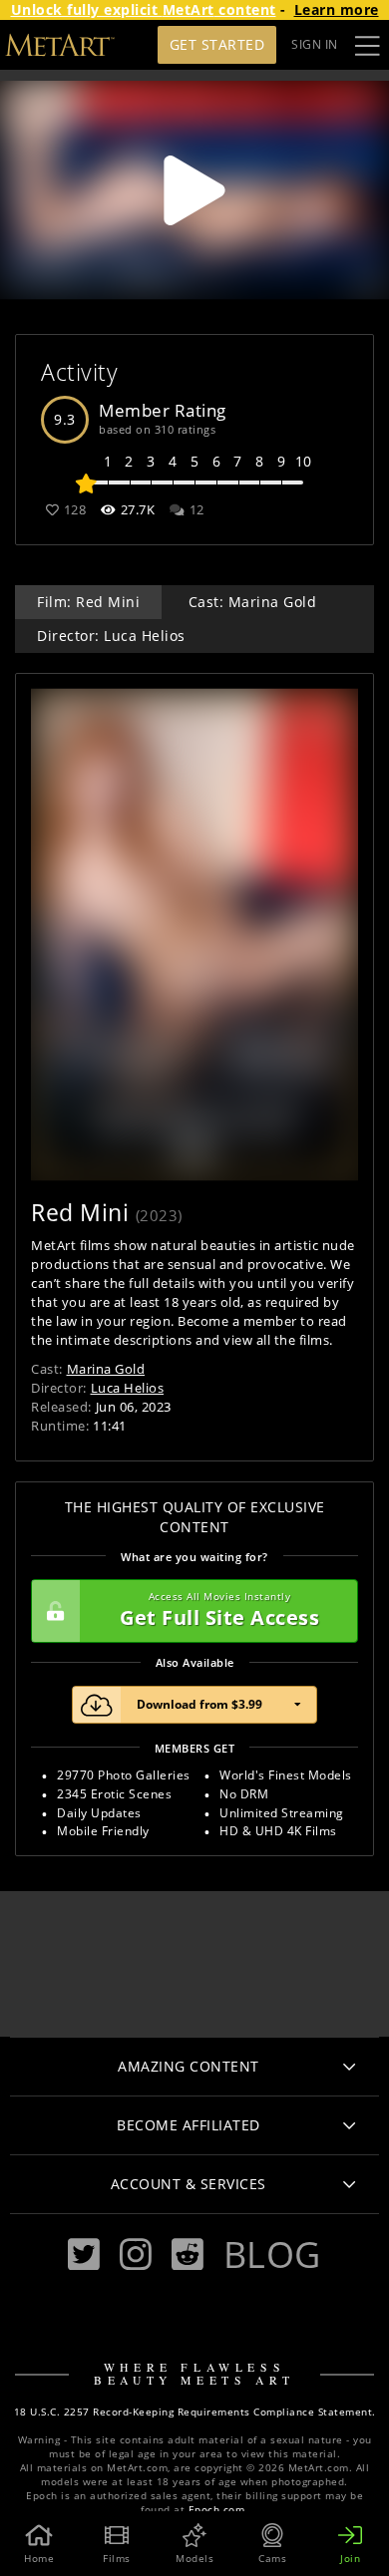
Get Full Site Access (219, 1610)
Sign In (315, 44)
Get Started (217, 44)
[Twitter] (84, 2254)
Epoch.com (217, 2510)
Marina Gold (106, 1369)
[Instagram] (136, 2254)
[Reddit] (188, 2254)
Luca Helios (128, 1388)
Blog (272, 2254)
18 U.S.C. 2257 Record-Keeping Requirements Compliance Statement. (195, 2412)
